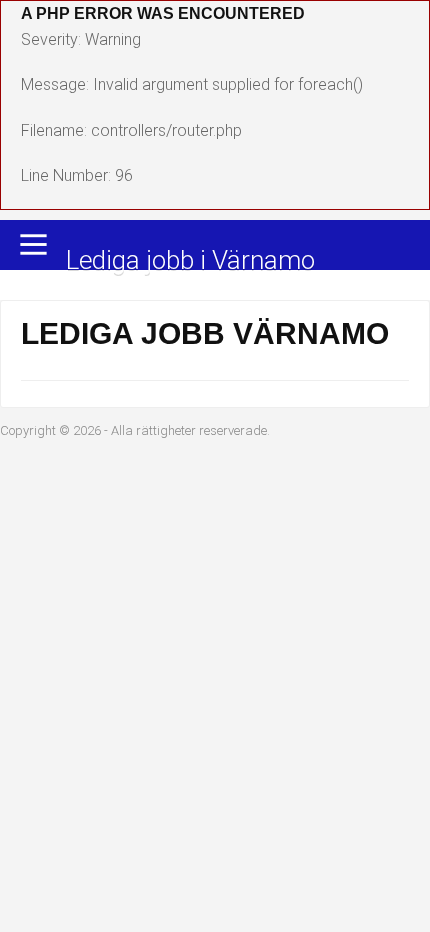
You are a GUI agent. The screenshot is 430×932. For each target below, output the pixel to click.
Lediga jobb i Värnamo (190, 261)
